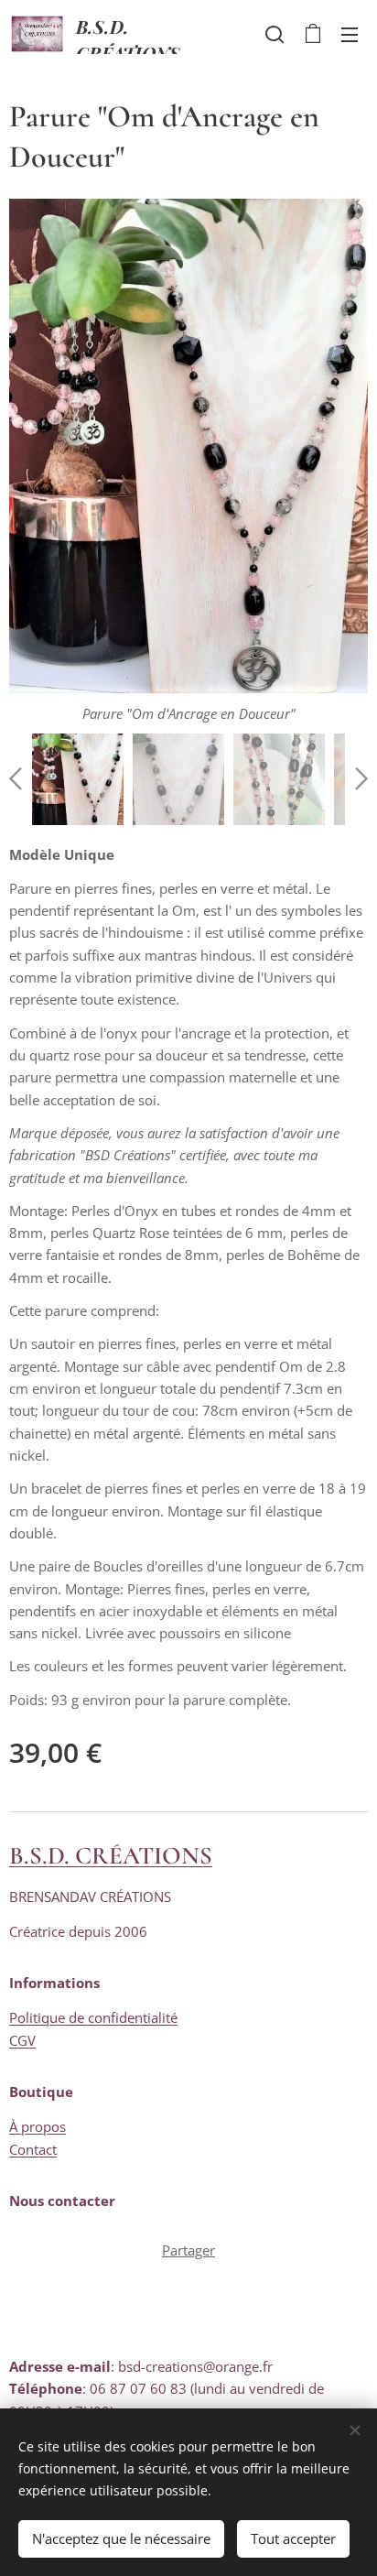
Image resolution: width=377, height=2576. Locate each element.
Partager (188, 2250)
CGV (22, 2040)
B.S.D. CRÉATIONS (111, 1856)
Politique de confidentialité (93, 2017)
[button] (275, 34)
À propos (38, 2126)
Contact (33, 2149)
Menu (350, 34)
